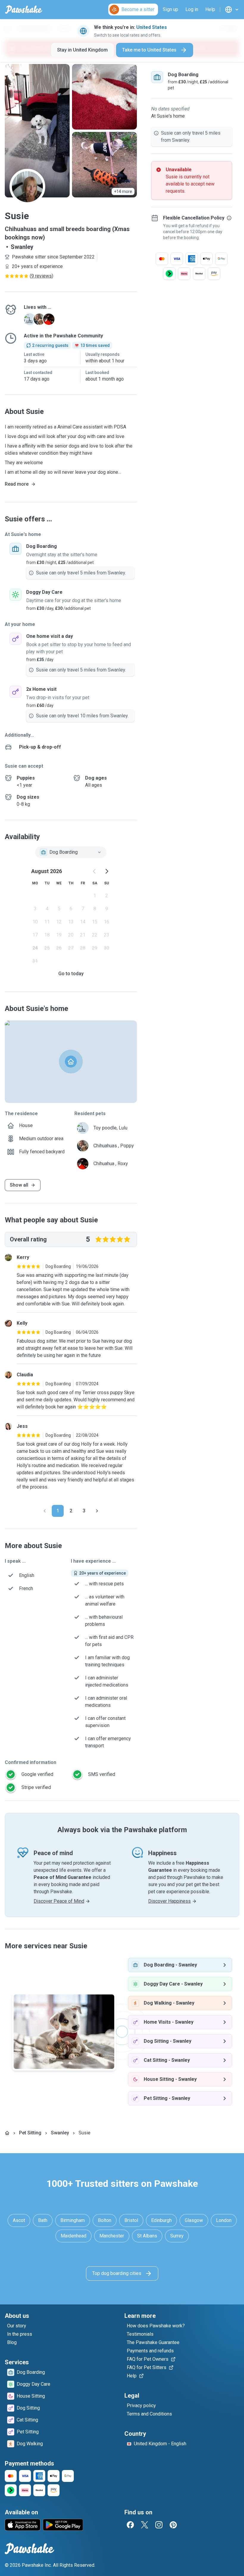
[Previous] (45, 1511)
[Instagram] (159, 2525)
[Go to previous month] (95, 871)
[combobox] (71, 852)
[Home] (7, 2133)
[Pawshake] (24, 10)
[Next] (97, 1511)
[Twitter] (145, 2525)
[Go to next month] (107, 871)
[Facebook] (130, 2525)
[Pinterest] (173, 2525)
